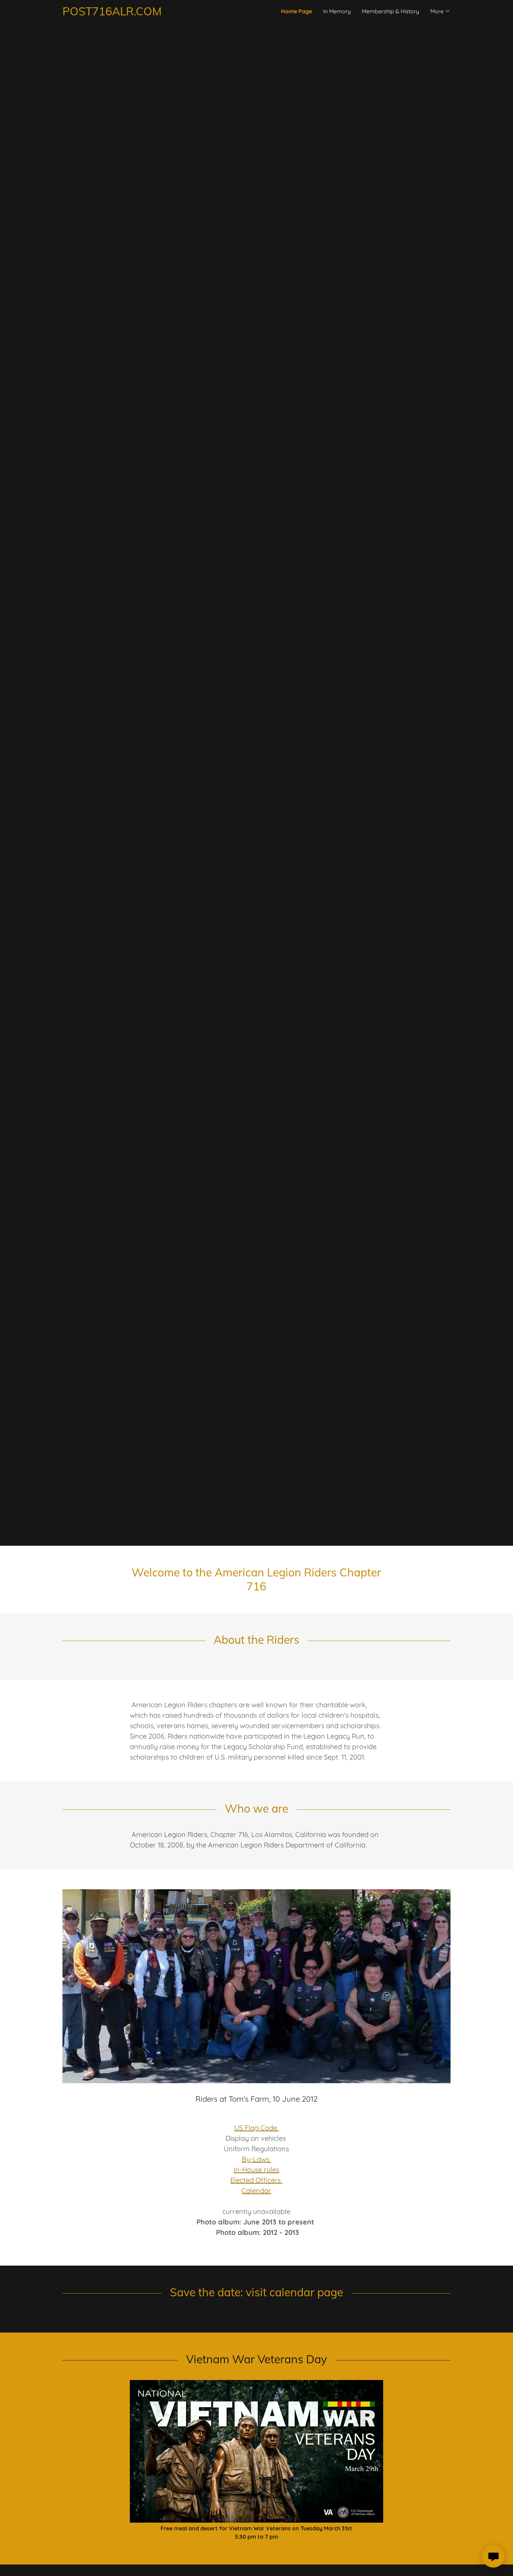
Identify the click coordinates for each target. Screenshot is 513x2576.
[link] (159, 13)
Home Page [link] (296, 11)
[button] (440, 11)
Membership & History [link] (391, 11)
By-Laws (256, 2159)
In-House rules (256, 2170)
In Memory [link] (337, 11)
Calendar (256, 2190)
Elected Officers (256, 2180)
